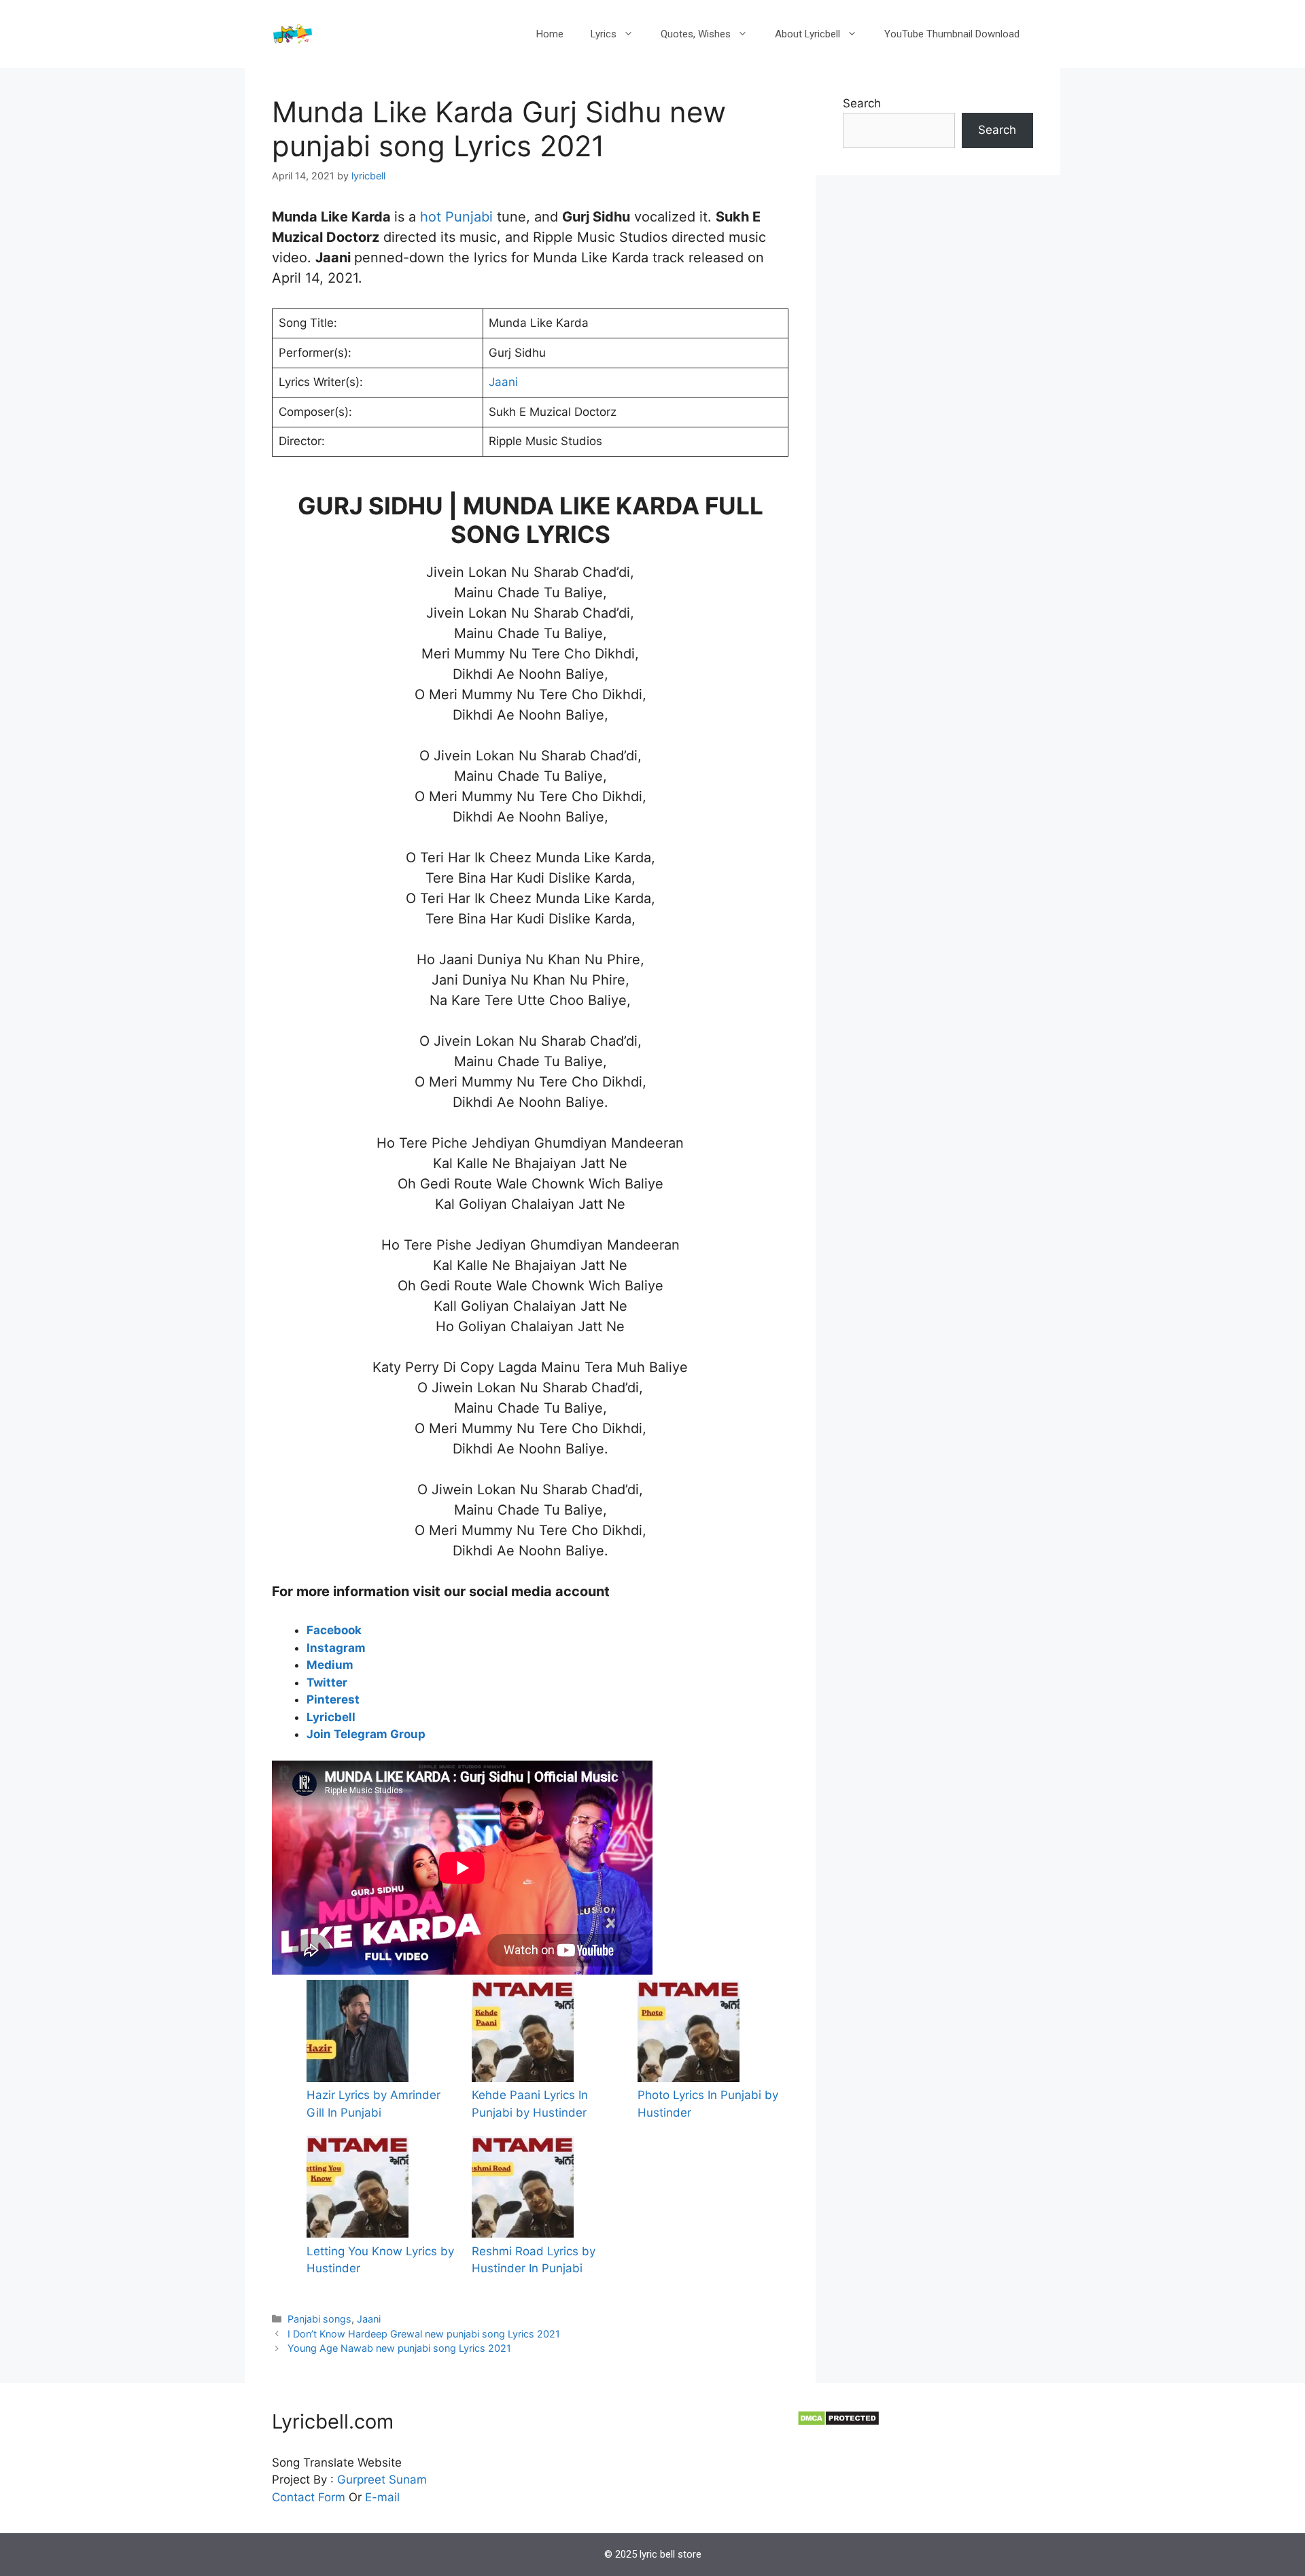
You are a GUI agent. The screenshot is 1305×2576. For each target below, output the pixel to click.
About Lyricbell (807, 34)
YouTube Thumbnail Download (952, 34)
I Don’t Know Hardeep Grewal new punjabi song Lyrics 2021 (424, 2334)
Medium (330, 1665)
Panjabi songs (319, 2319)
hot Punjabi (458, 217)
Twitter (327, 1682)
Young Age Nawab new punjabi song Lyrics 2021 (399, 2348)
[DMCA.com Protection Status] (838, 2422)
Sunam (406, 2480)
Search (862, 103)
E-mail (382, 2497)
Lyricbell (331, 1717)
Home (550, 34)
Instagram (336, 1648)
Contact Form (309, 2497)
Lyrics (604, 34)
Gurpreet (361, 2480)
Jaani (503, 382)
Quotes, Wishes (696, 34)
